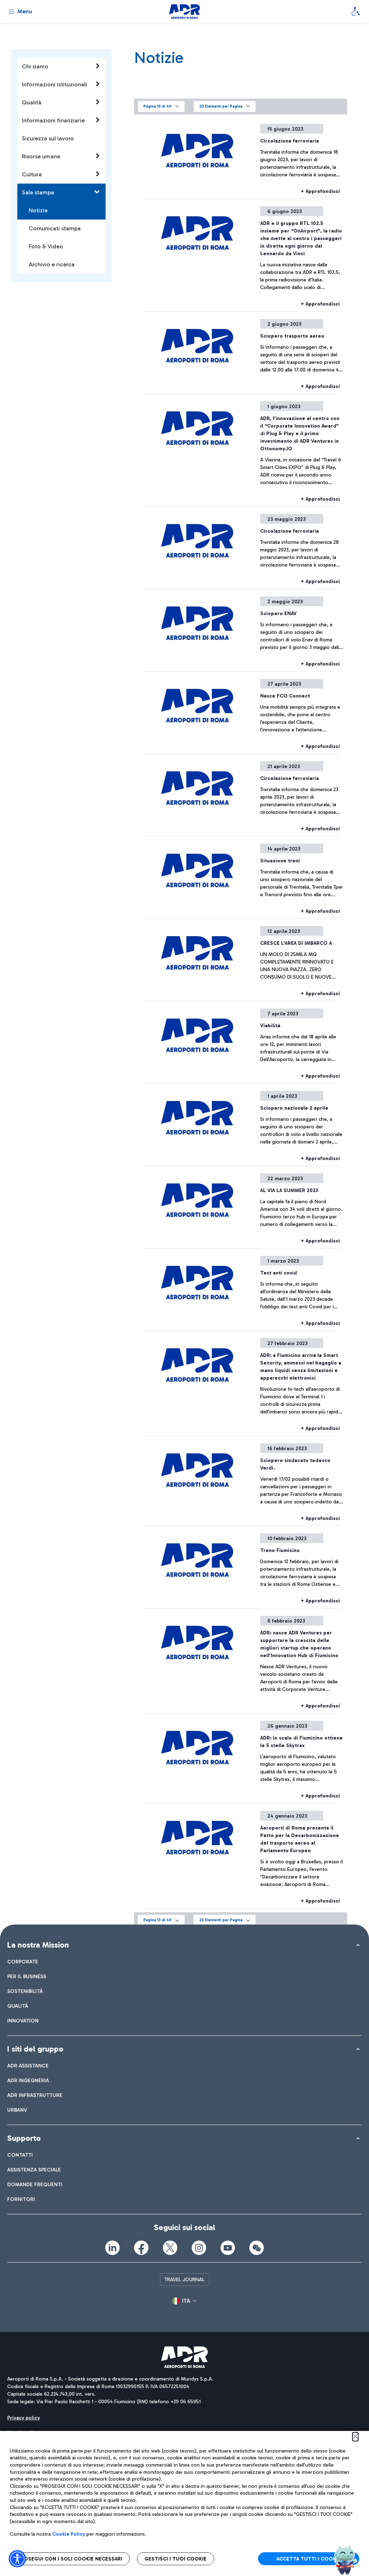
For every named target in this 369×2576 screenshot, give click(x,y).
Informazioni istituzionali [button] (55, 84)
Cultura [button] (32, 174)
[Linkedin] (112, 2248)
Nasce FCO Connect (285, 696)
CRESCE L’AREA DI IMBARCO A (296, 943)
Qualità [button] (32, 102)
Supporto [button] (24, 2138)
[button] (161, 107)
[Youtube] (228, 2248)
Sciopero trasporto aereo (292, 336)
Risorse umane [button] (41, 156)
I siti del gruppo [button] (35, 2049)
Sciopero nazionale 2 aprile (294, 1108)
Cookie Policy (69, 2534)
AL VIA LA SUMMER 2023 (289, 1190)
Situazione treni (280, 861)
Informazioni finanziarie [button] (53, 120)
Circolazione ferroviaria (290, 141)
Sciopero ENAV (278, 613)
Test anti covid (279, 1273)
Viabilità (270, 1026)
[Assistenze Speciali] (356, 12)
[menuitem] (23, 1962)
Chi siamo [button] (35, 66)
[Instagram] (199, 2248)
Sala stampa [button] (38, 192)
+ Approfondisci (320, 191)
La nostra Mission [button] (38, 1945)
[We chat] (257, 2248)
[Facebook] (141, 2248)
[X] (170, 2248)
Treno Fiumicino (280, 1550)
